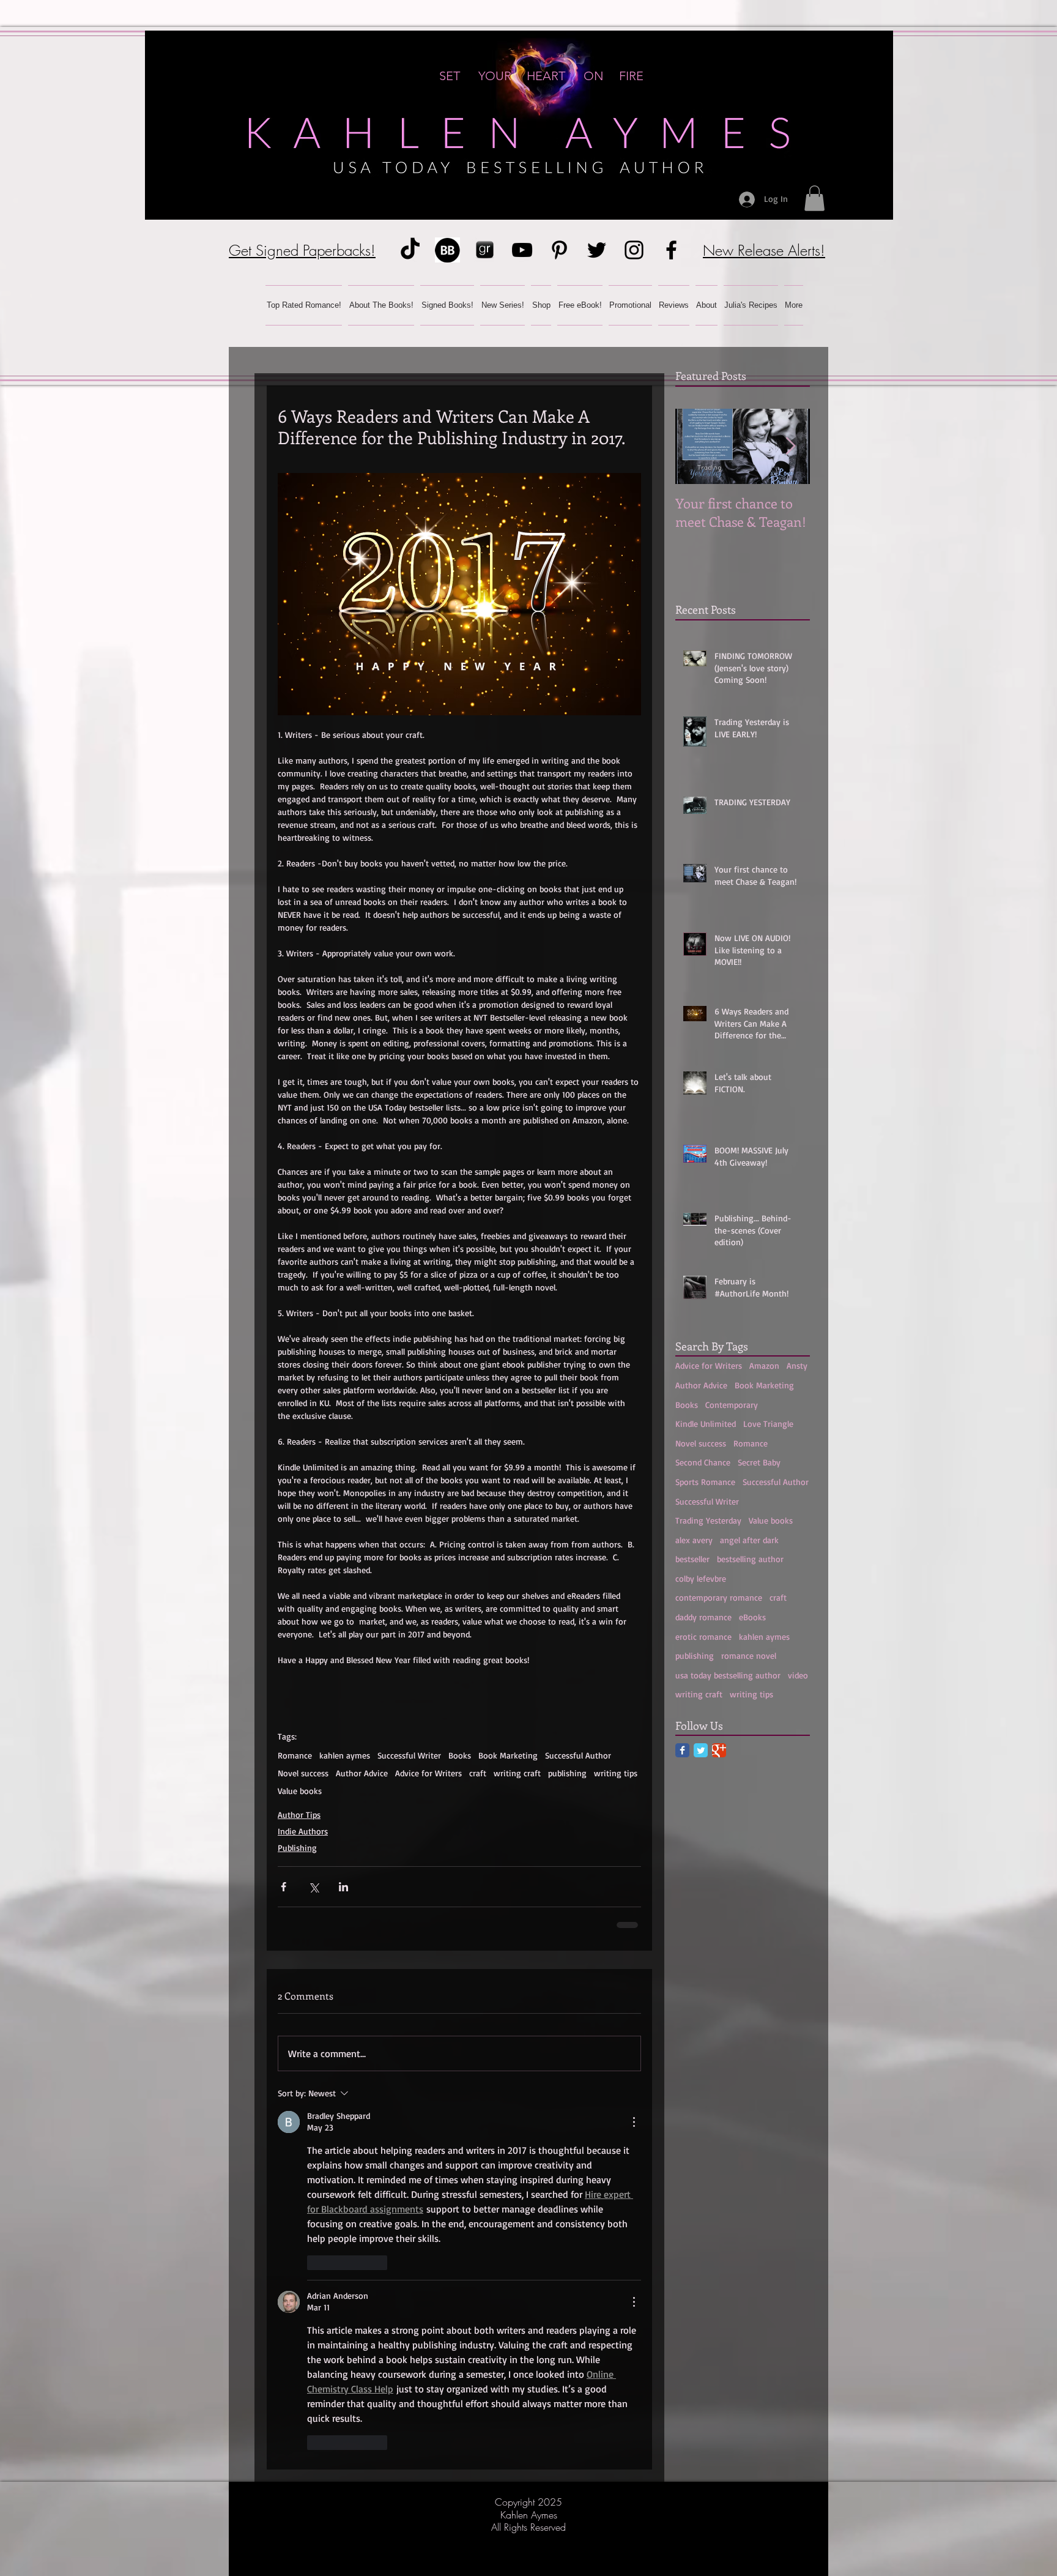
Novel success (303, 1773)
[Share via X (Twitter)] (313, 1887)
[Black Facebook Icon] (671, 250)
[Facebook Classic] (682, 1750)
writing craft (517, 1773)
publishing (567, 1773)
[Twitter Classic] (701, 1750)
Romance (295, 1755)
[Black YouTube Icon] (522, 250)
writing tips (616, 1773)
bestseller (692, 1559)
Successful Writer (409, 1755)
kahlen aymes (345, 1755)
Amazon (764, 1365)
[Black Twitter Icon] (597, 250)
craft (478, 1773)
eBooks (752, 1617)
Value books (300, 1791)
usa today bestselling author (728, 1675)
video (798, 1675)
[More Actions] (634, 2122)
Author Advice (362, 1773)
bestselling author (750, 1559)
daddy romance (703, 1617)
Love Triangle (768, 1424)
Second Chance (703, 1462)
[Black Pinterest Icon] (559, 250)
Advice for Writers (428, 1773)
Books (460, 1755)
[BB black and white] (447, 250)
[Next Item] (790, 446)
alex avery (694, 1540)
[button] (814, 198)
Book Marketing (508, 1755)
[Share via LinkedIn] (343, 1887)
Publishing (297, 1848)
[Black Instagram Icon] (634, 250)
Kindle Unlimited (706, 1424)
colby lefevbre (701, 1578)
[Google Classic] (719, 1750)
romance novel (749, 1655)
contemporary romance (719, 1597)
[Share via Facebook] (284, 1887)
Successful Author (578, 1755)
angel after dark (749, 1540)
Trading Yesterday (708, 1520)
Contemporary (732, 1405)
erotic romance (703, 1636)
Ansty (797, 1365)
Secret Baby (759, 1462)
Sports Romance (705, 1482)
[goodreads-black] (485, 250)
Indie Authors (303, 1831)
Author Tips (299, 1815)
